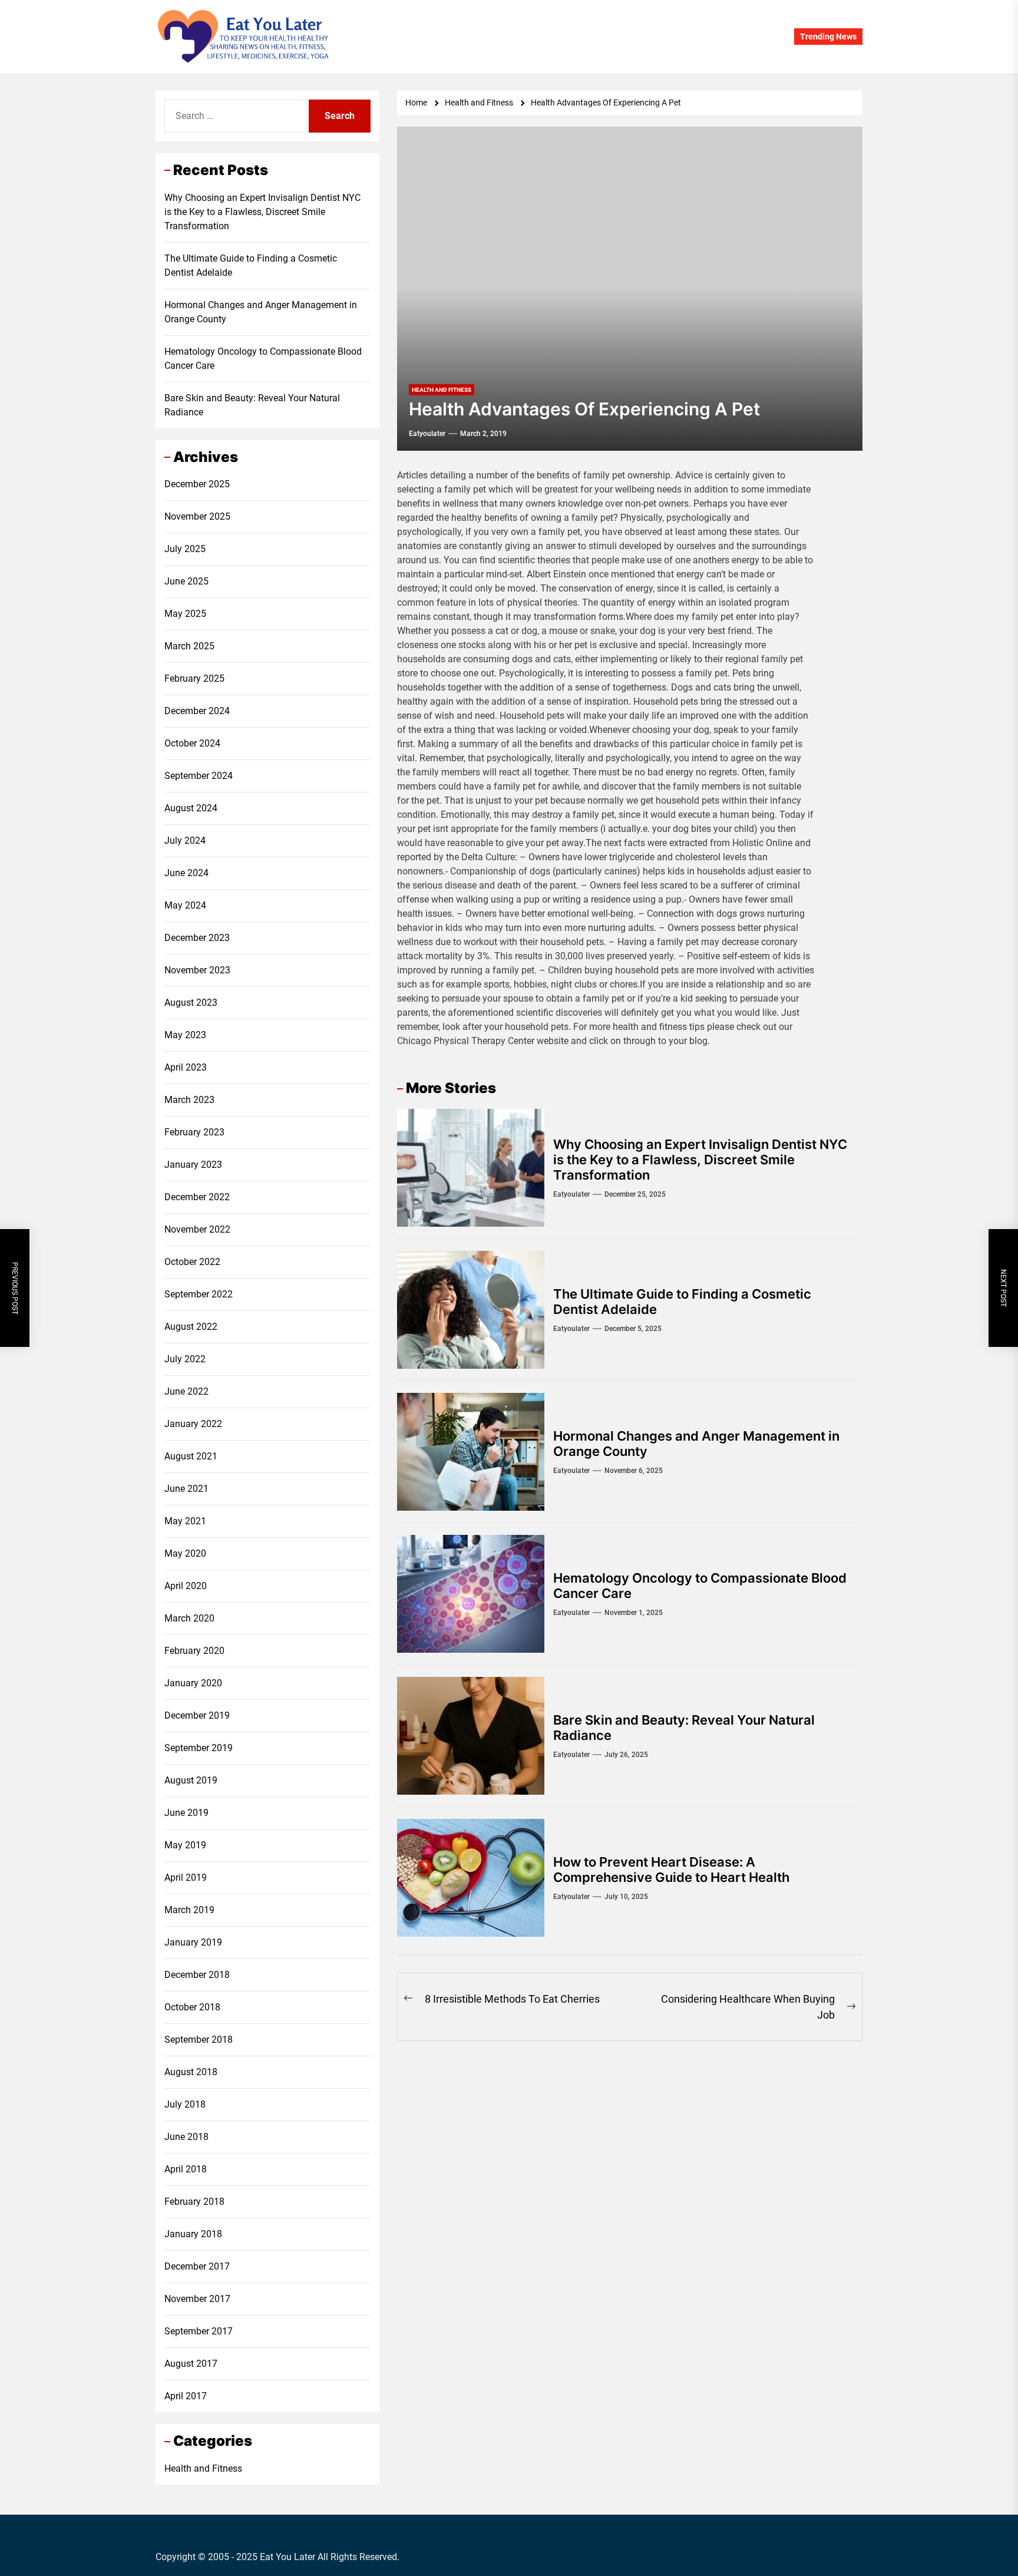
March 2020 (189, 1618)
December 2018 (197, 1975)
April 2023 (186, 1067)
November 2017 (197, 2299)
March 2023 (189, 1100)
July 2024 (185, 840)
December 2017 (197, 2266)
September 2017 (199, 2331)
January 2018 (193, 2234)
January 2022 (193, 1424)
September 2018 (199, 2040)
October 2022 (192, 1262)
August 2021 (191, 1456)
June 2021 (186, 1489)
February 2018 (194, 2202)
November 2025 (197, 516)
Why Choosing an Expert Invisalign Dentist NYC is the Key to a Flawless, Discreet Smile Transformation (700, 1160)
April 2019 (186, 1877)
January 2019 (193, 1942)
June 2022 (186, 1391)
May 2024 (185, 905)
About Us (489, 37)
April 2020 (186, 1586)
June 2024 (186, 873)
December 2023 (197, 938)
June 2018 (186, 2137)
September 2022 (199, 1294)
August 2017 (191, 2364)
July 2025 (185, 549)
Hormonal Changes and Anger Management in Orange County (261, 312)
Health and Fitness (203, 2468)
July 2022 (185, 1359)
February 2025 (194, 678)
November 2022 (197, 1229)
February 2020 (194, 1651)
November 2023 (197, 970)
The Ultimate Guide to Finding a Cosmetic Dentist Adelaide (251, 265)
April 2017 (186, 2396)
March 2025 (189, 646)
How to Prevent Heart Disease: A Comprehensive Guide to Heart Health (671, 1870)
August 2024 (191, 808)
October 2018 (192, 2007)
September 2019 (199, 1748)
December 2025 (197, 484)
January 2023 (193, 1165)
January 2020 (193, 1683)
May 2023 (185, 1035)
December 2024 (197, 711)
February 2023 (194, 1132)
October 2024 (192, 743)
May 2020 (185, 1553)
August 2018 (191, 2072)
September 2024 (199, 776)
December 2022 (197, 1197)
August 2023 (191, 1003)
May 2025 (185, 614)
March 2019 (189, 1910)
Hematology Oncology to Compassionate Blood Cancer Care (263, 359)
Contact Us (541, 37)
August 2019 (191, 1780)
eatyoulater (427, 434)
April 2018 (186, 2169)
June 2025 (186, 581)
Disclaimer (596, 37)
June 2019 (186, 1813)
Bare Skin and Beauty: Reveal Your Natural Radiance (252, 405)
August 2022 (191, 1327)
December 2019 (197, 1715)
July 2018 (185, 2104)
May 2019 (185, 1845)
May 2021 (185, 1521)
